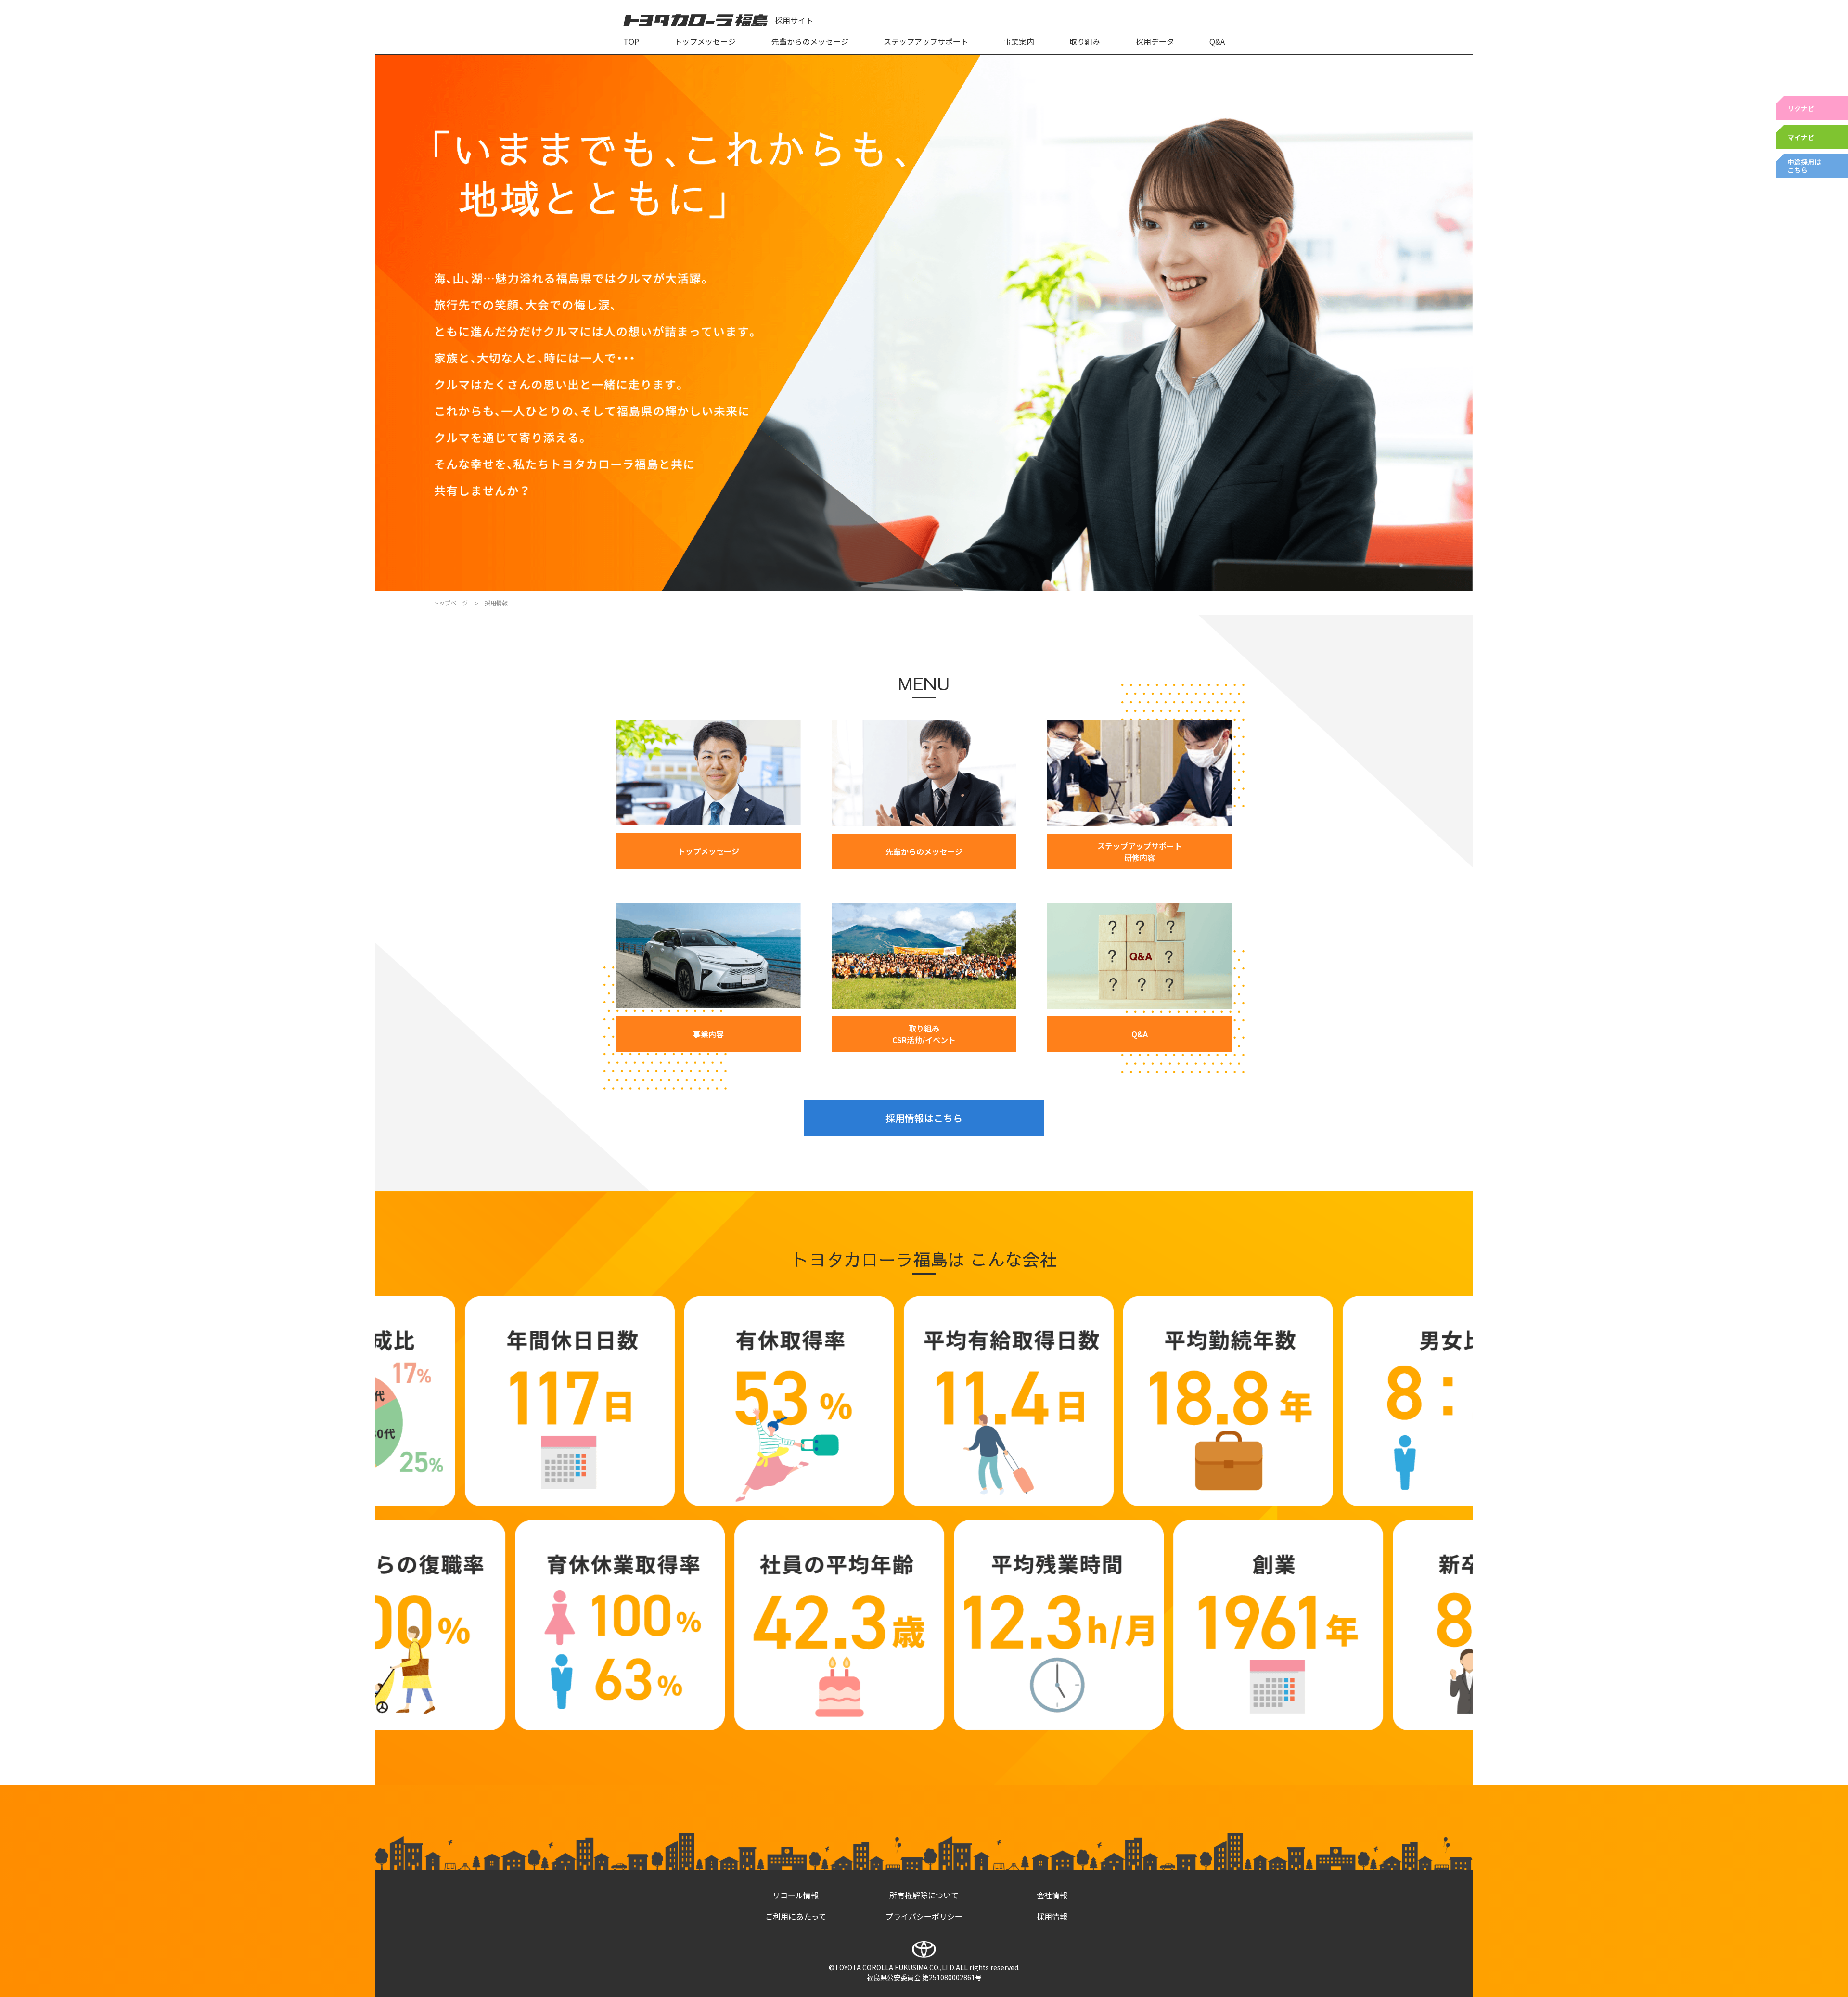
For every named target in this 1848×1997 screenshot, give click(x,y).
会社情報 (1052, 1895)
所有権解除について (924, 1895)
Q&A (1217, 41)
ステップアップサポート (926, 41)
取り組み (1085, 41)
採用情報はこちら (924, 1118)
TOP (631, 41)
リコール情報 (796, 1895)
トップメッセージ (705, 41)
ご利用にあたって (796, 1916)
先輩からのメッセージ (810, 41)
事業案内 (1019, 41)
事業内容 (708, 1034)
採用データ (1155, 41)
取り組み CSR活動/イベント (924, 1034)
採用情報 (1052, 1916)
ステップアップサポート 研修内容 (1140, 851)
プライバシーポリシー (924, 1916)
